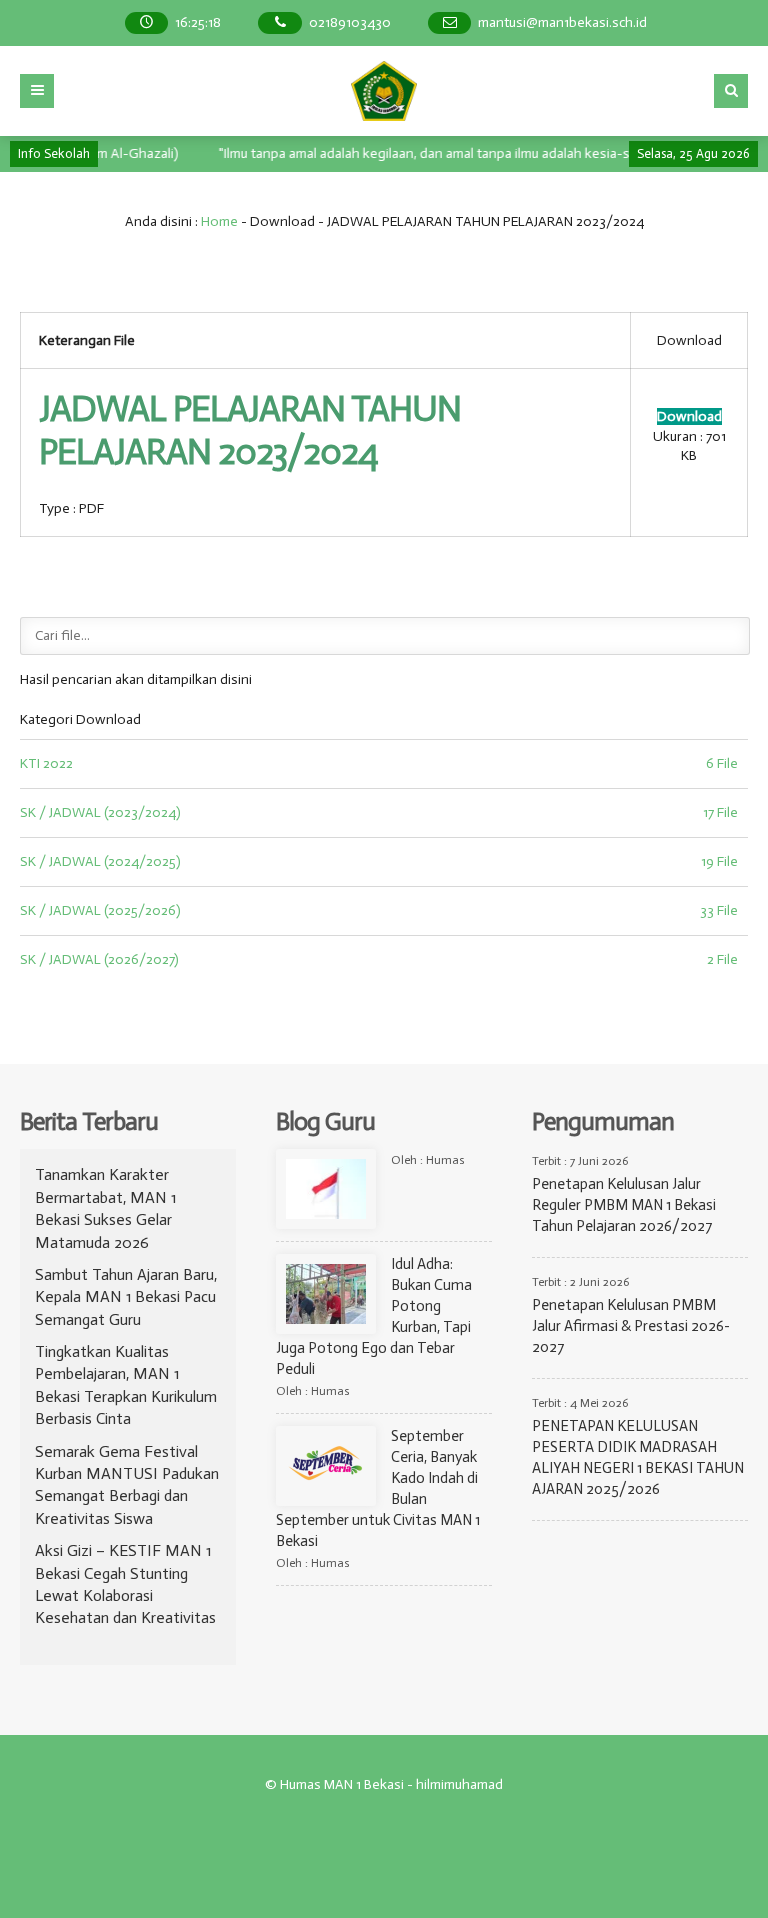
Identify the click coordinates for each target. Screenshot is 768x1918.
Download (689, 416)
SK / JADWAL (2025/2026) (100, 910)
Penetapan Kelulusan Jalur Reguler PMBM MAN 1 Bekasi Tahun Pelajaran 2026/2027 (624, 1205)
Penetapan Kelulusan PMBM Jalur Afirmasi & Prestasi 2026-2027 (631, 1326)
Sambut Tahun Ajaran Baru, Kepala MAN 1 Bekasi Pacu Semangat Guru (126, 1297)
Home (219, 221)
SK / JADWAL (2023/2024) (100, 812)
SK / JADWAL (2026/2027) (99, 959)
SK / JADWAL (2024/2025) (100, 861)
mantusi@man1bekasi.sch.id (562, 22)
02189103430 (350, 22)
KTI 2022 (46, 763)
